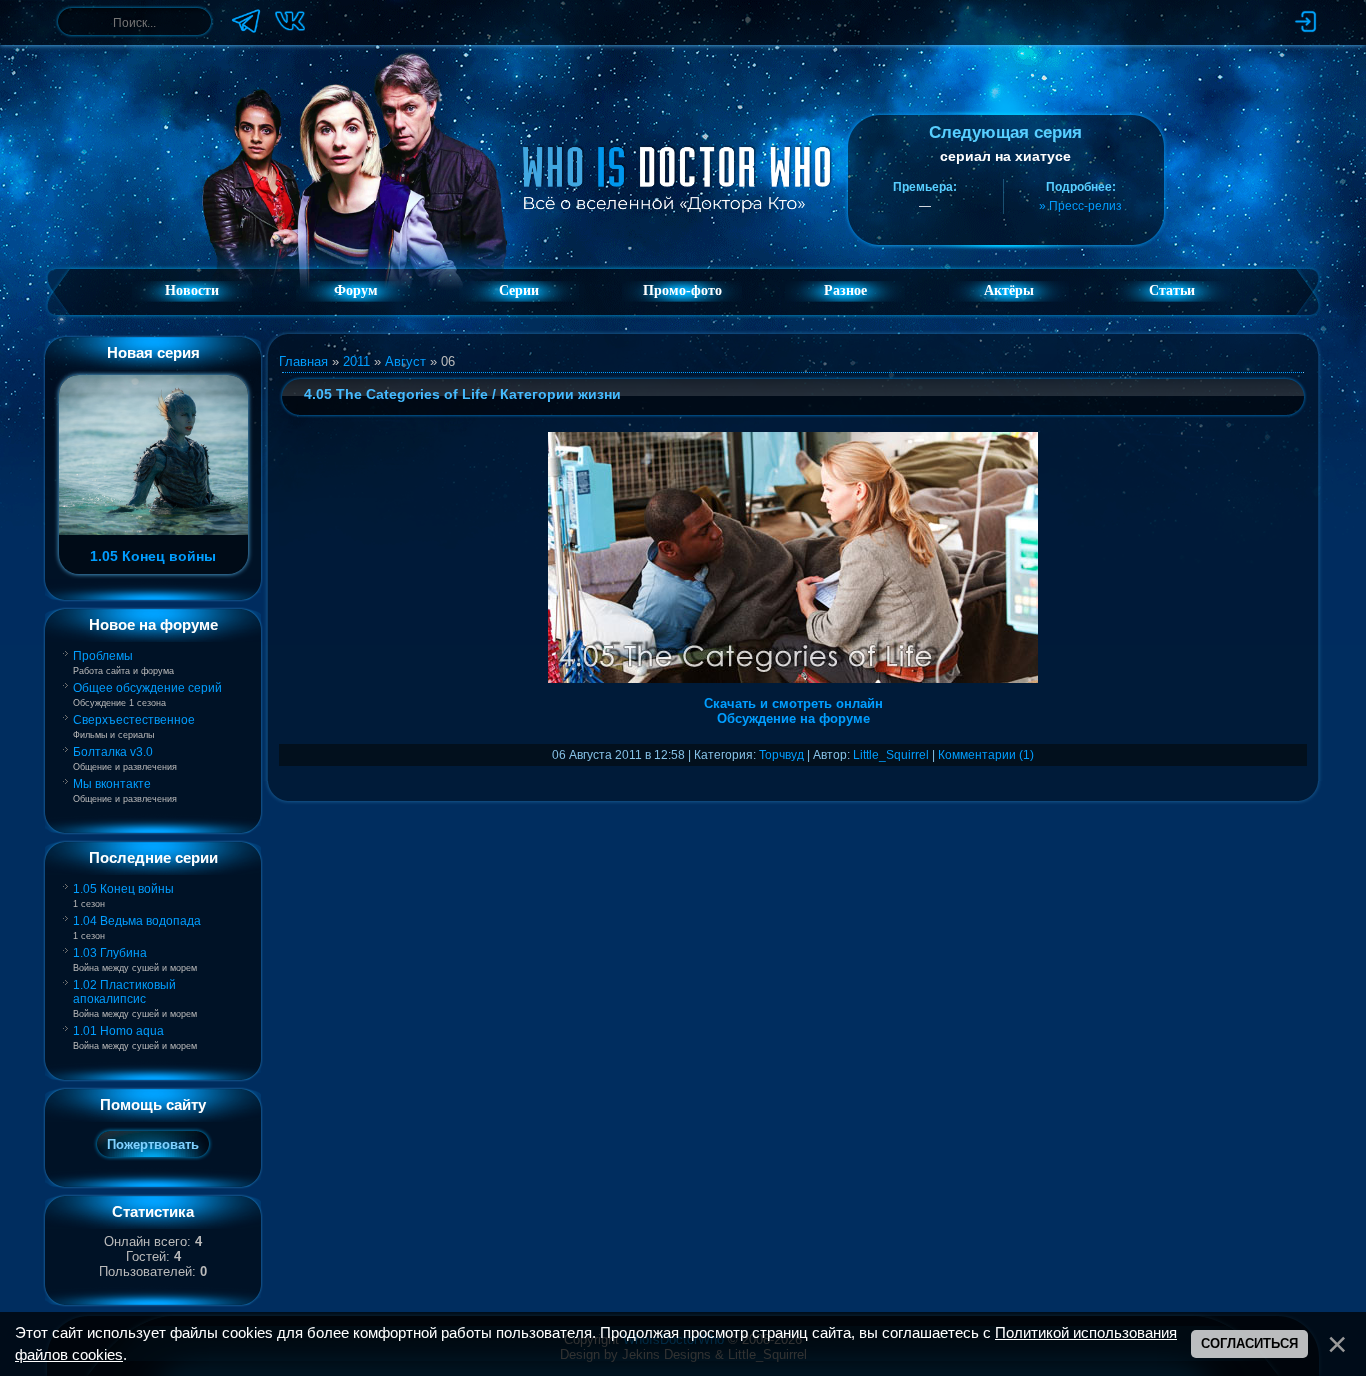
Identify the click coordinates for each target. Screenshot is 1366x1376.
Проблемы (103, 656)
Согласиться (1249, 1343)
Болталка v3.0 (113, 752)
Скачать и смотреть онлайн (793, 703)
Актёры (1009, 290)
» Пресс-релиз (1080, 206)
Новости (192, 290)
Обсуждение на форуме (793, 718)
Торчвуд (781, 755)
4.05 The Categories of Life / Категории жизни (462, 394)
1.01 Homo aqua (118, 1031)
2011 (356, 361)
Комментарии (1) (986, 755)
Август (405, 361)
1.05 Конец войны (123, 889)
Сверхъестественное (134, 720)
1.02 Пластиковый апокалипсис (124, 992)
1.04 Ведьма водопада (137, 921)
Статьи (1172, 290)
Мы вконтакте (112, 784)
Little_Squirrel (891, 755)
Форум (356, 290)
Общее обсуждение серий (147, 688)
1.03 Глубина (110, 953)
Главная (303, 361)
